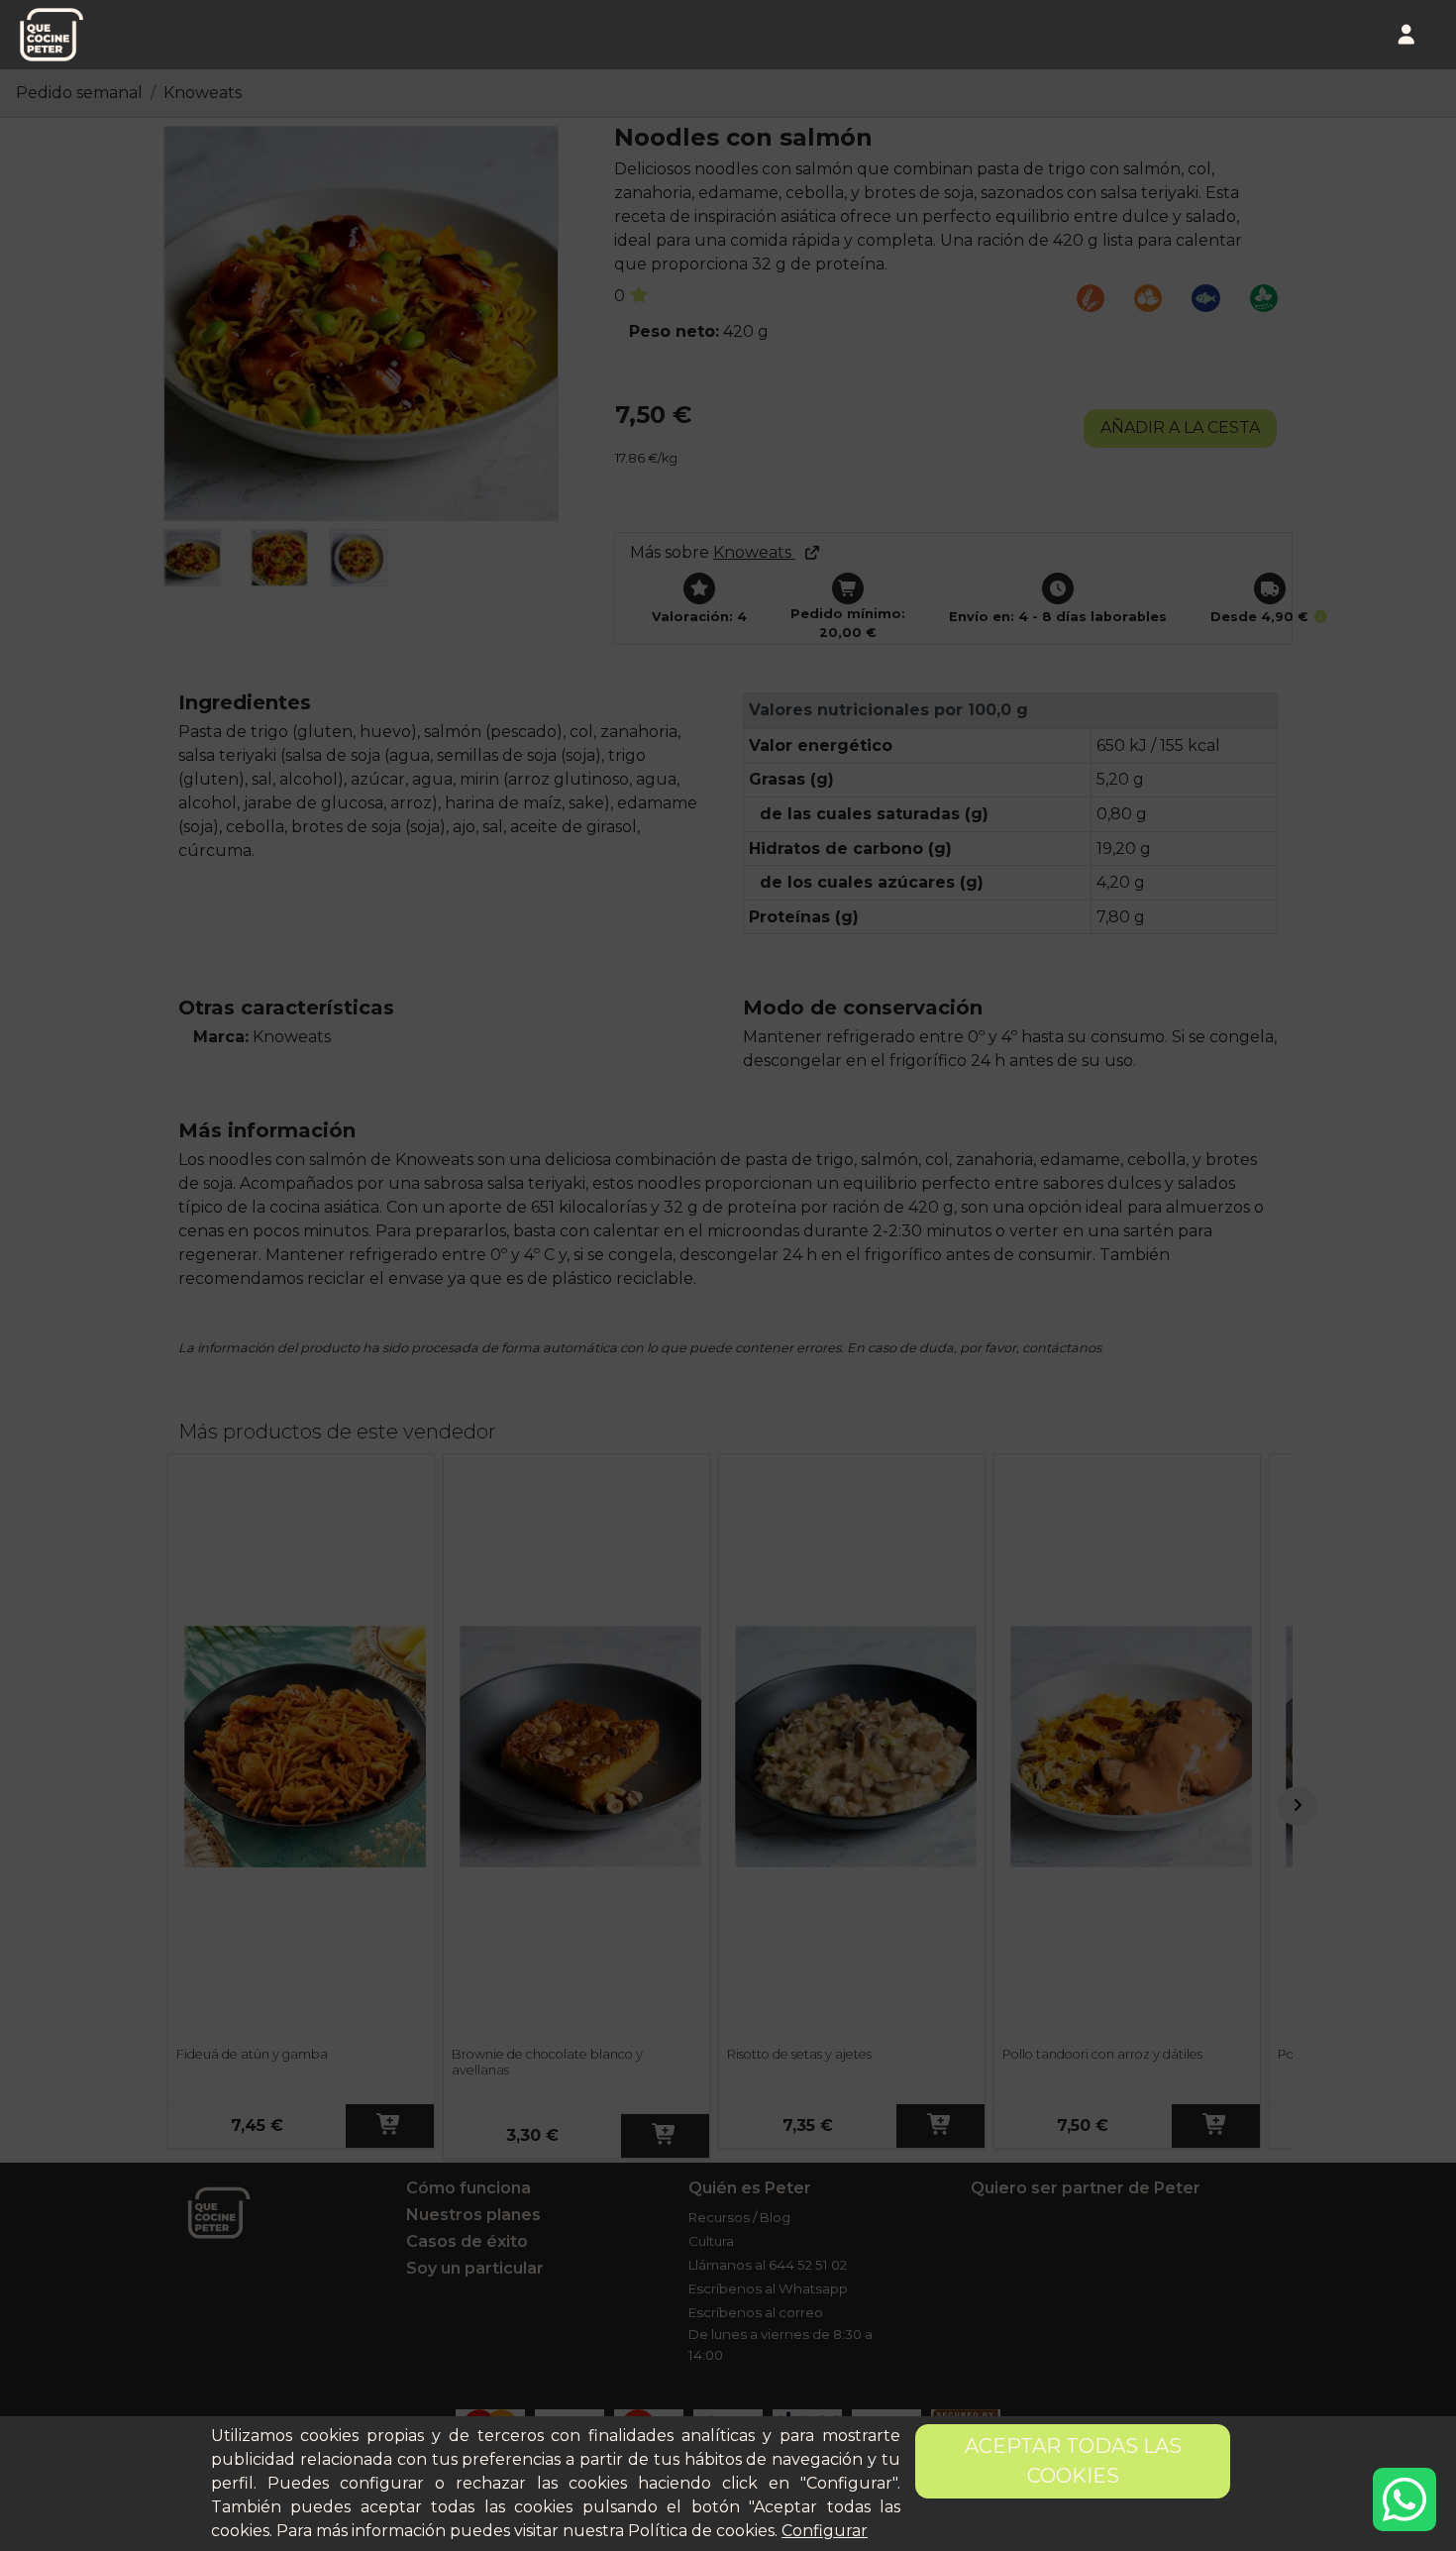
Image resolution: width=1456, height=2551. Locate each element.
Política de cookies (701, 2531)
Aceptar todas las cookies (1073, 2461)
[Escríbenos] (1404, 2499)
